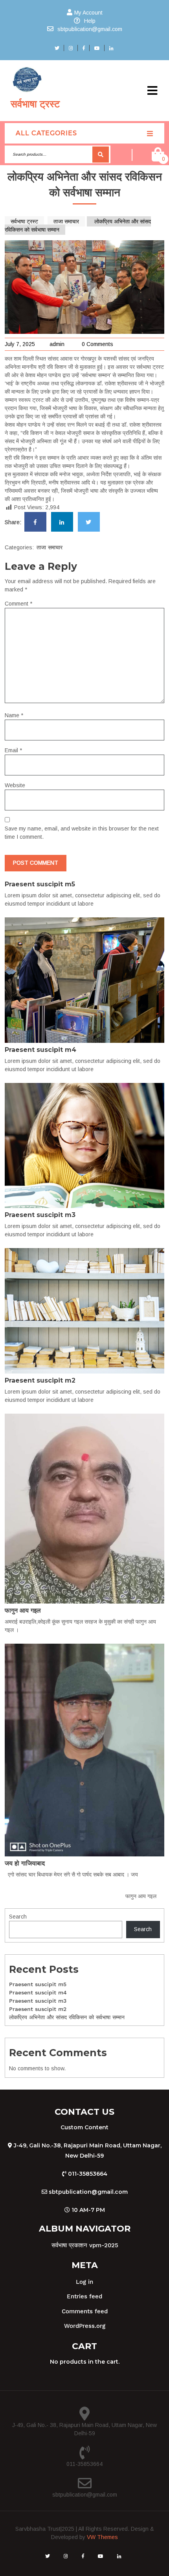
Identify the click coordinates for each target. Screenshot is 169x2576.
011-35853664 (84, 2464)
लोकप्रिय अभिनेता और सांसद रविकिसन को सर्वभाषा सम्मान (67, 2017)
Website (15, 785)
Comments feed (85, 2311)
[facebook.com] (35, 522)
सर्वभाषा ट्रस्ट (35, 104)
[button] (152, 91)
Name (14, 715)
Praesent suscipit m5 (40, 884)
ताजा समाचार (66, 221)
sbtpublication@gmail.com (90, 29)
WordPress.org (85, 2326)
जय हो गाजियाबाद (25, 1863)
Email (13, 750)
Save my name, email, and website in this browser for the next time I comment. (82, 833)
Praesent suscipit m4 (40, 1050)
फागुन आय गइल (23, 1610)
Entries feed (84, 2296)
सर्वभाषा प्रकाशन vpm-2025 (85, 2245)
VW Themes (102, 2537)
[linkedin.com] (62, 522)
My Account (88, 13)
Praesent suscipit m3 (40, 1215)
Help (90, 21)
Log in (84, 2282)
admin (57, 344)
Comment (18, 604)
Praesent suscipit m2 (40, 1380)
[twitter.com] (89, 522)
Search (101, 154)
